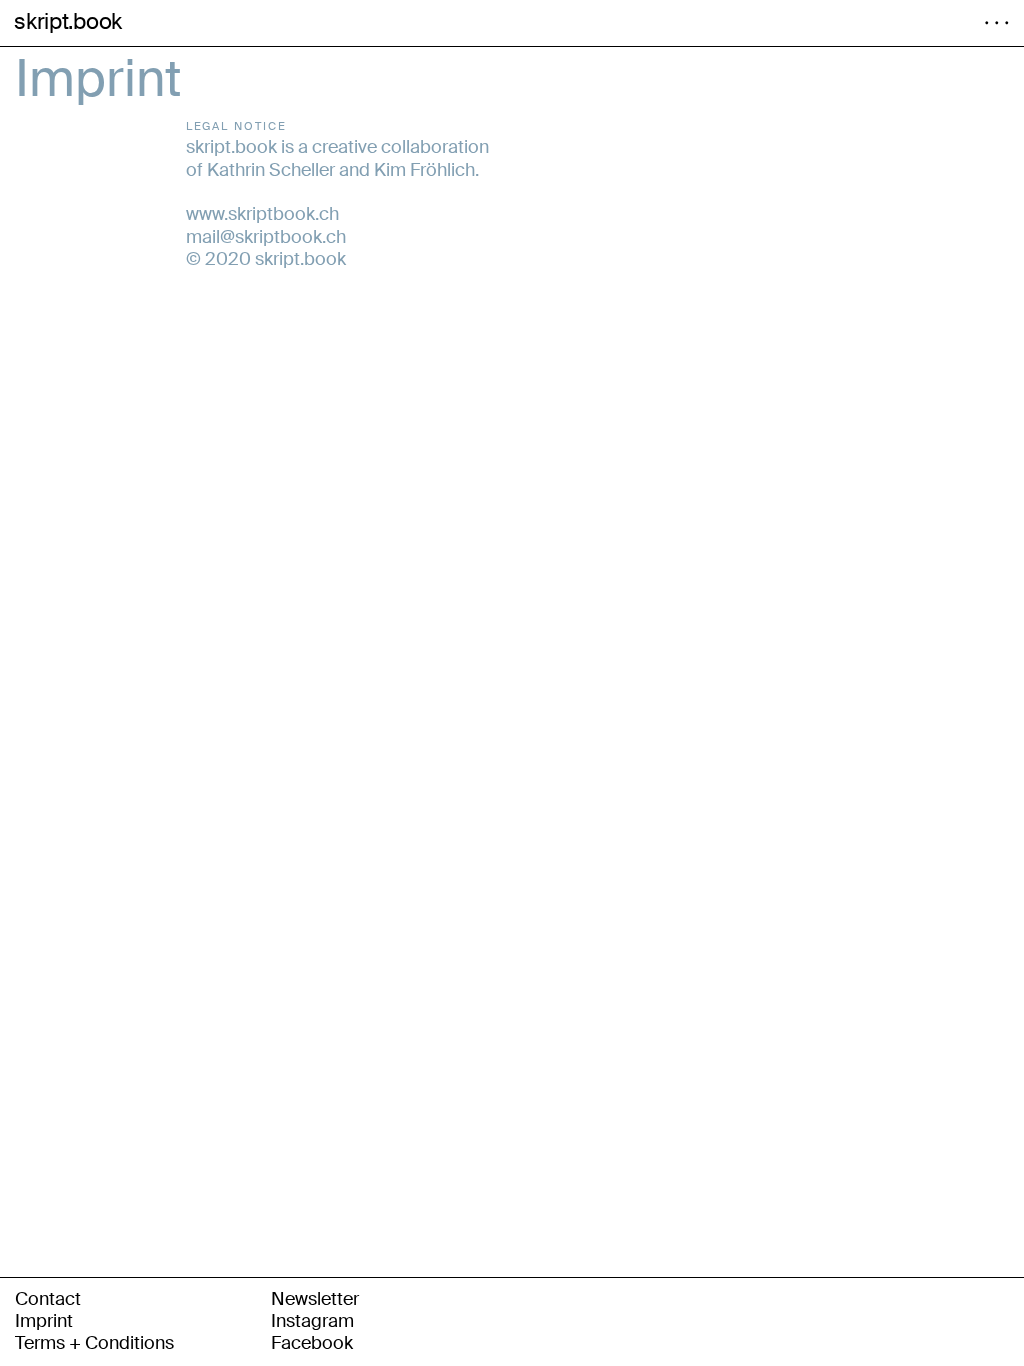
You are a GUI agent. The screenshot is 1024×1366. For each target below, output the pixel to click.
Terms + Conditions (94, 1343)
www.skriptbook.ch (262, 214)
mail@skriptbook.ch (266, 237)
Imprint (44, 1321)
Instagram (312, 1321)
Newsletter (315, 1299)
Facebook (312, 1343)
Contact (48, 1299)
